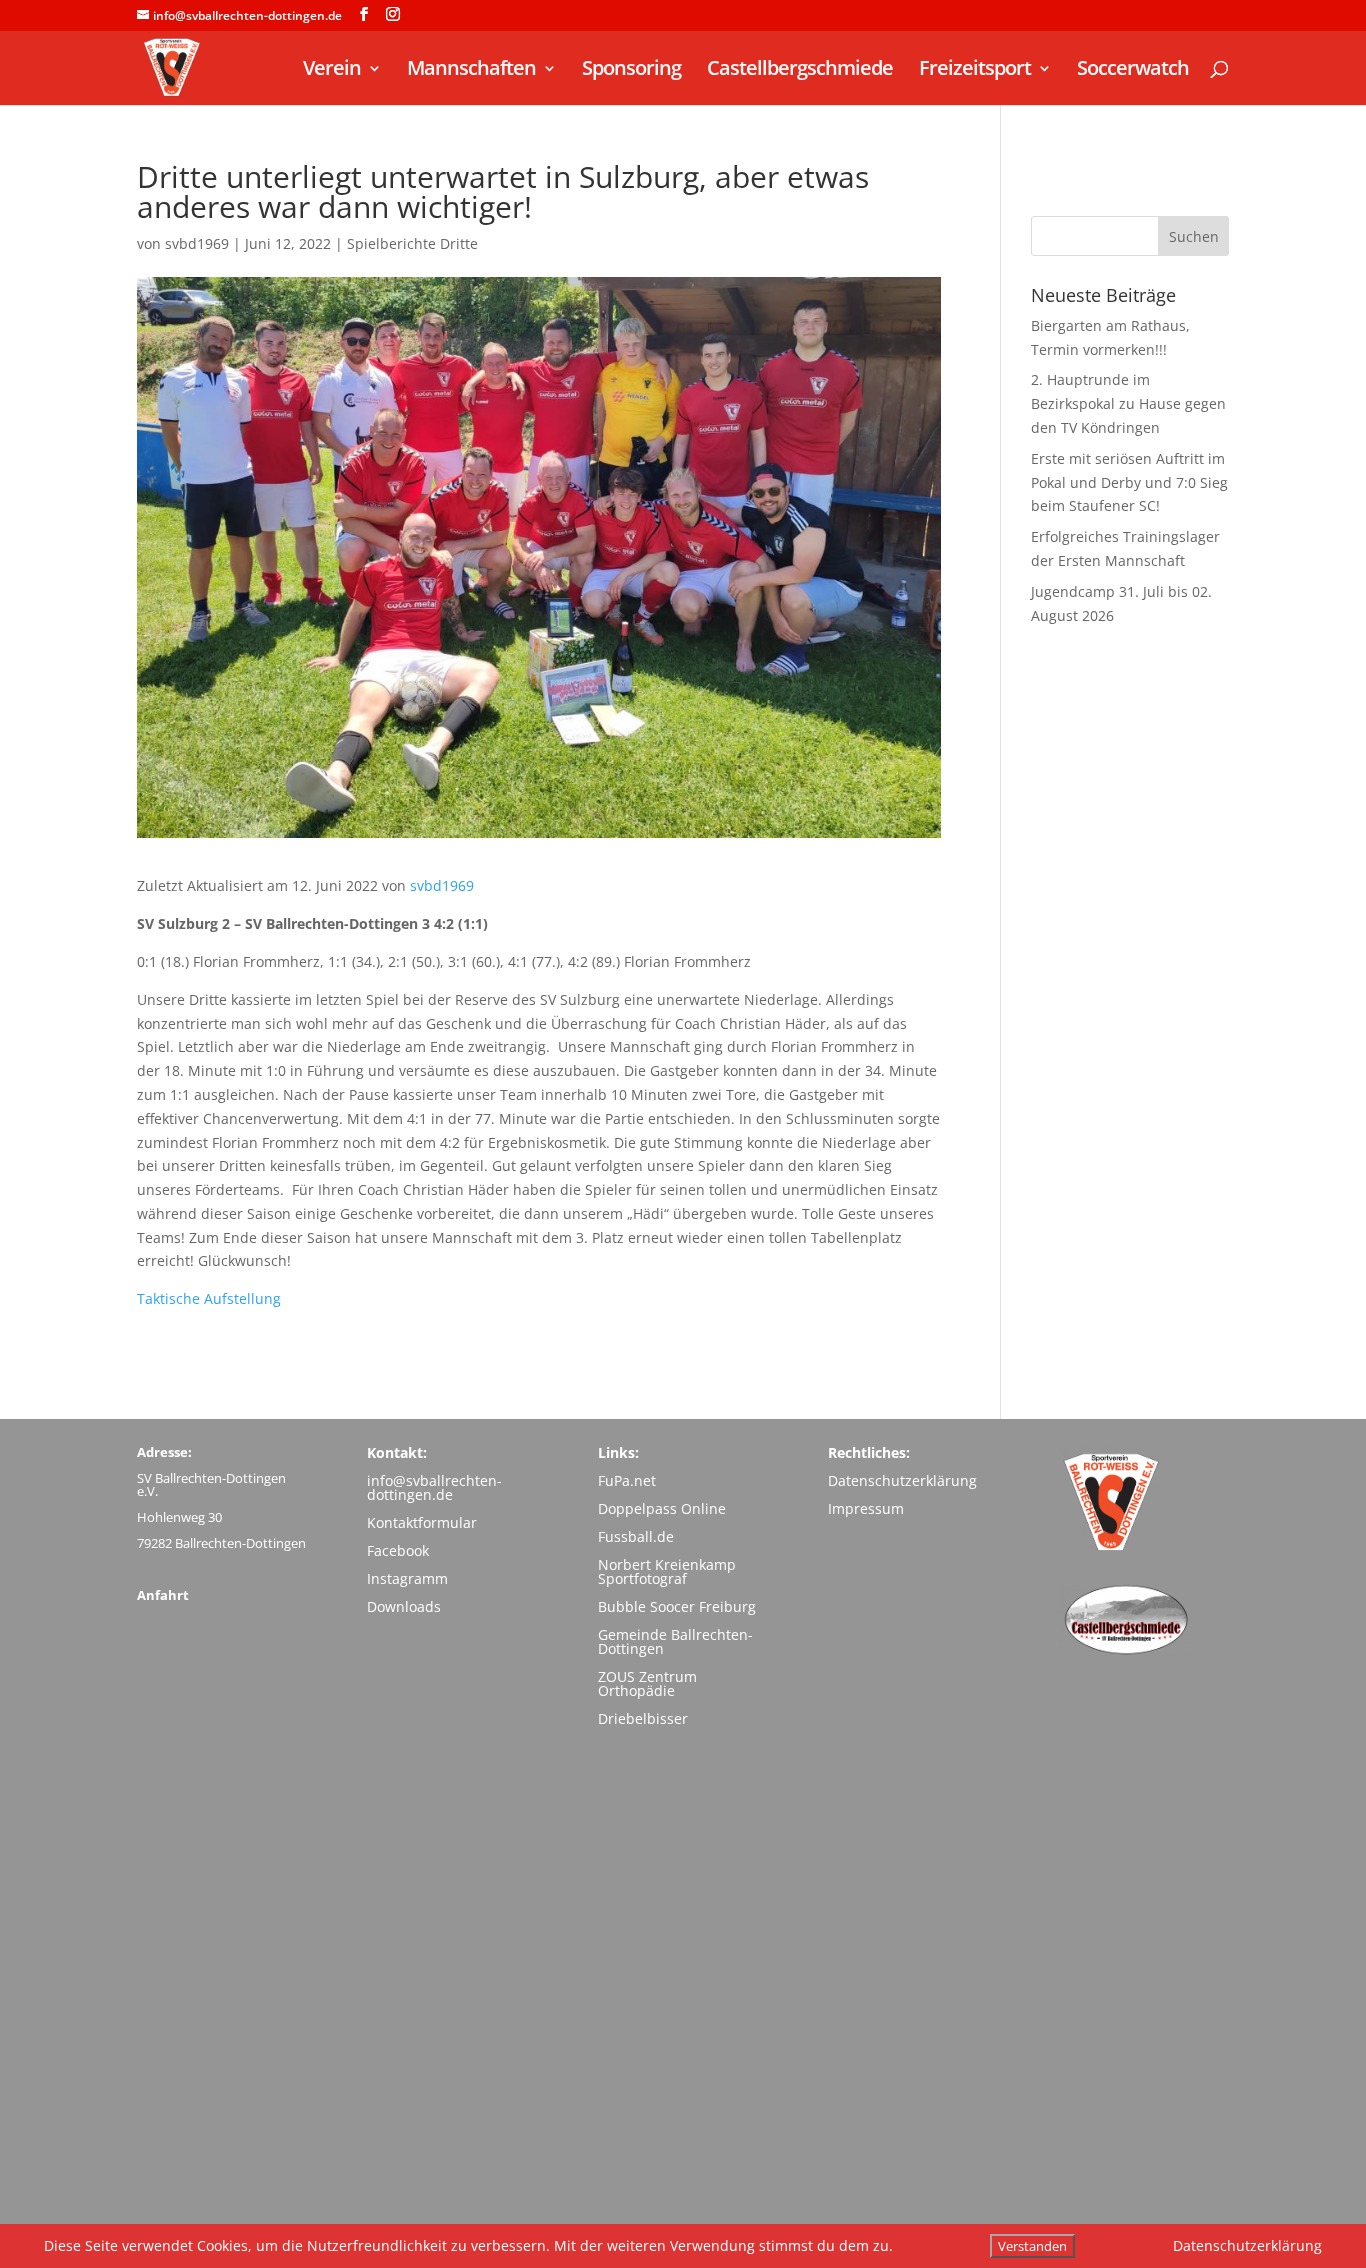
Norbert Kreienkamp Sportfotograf (667, 1571)
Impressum (866, 1508)
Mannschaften (471, 71)
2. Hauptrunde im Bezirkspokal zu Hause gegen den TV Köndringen (1128, 403)
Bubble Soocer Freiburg (677, 1606)
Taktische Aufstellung (209, 1298)
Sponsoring (631, 71)
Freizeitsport (975, 71)
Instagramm (407, 1578)
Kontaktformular (422, 1522)
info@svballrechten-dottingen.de (434, 1487)
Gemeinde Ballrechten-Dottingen (675, 1641)
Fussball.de (636, 1536)
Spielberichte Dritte (412, 243)
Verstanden (1032, 2246)
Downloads (404, 1606)
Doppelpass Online (662, 1508)
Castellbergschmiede (800, 71)
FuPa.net (627, 1480)
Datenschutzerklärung (902, 1480)
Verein (332, 71)
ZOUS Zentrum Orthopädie (647, 1683)
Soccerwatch (1133, 71)
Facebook (398, 1550)
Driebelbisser (643, 1718)
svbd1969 (197, 243)
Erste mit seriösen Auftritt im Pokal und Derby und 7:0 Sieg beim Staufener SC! (1129, 482)
